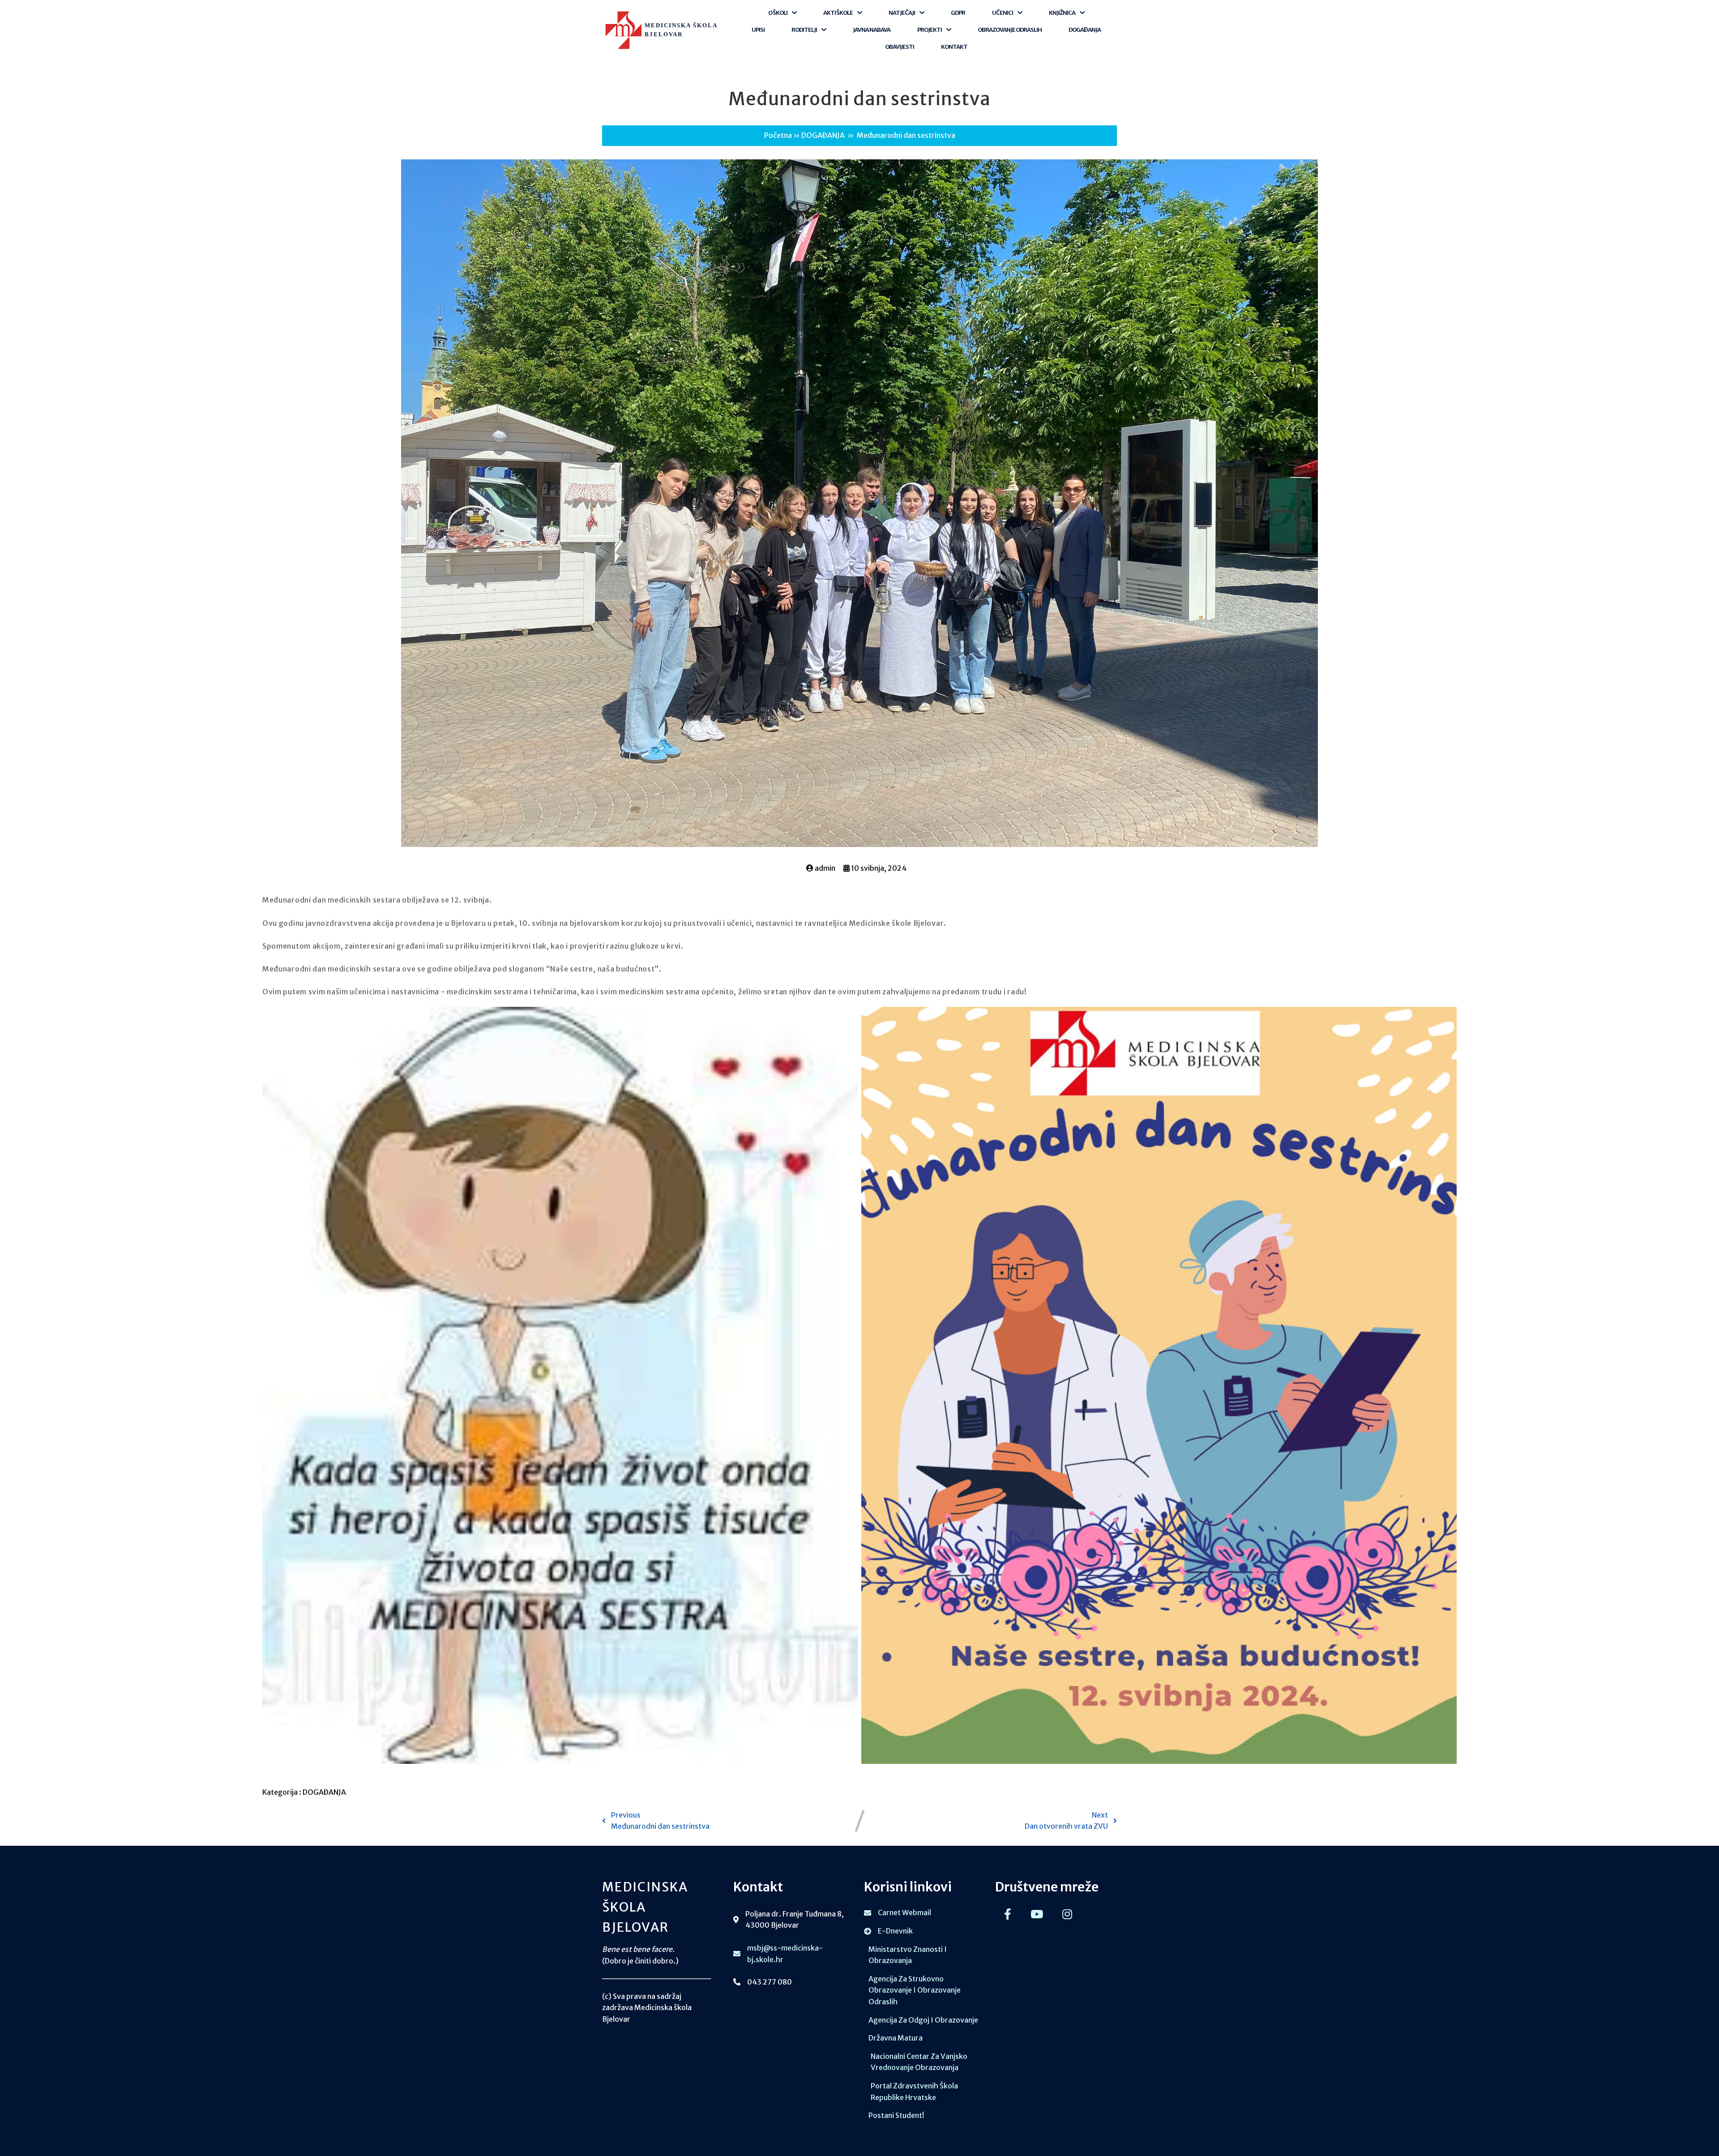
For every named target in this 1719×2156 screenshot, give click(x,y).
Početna (778, 135)
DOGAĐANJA (823, 135)
